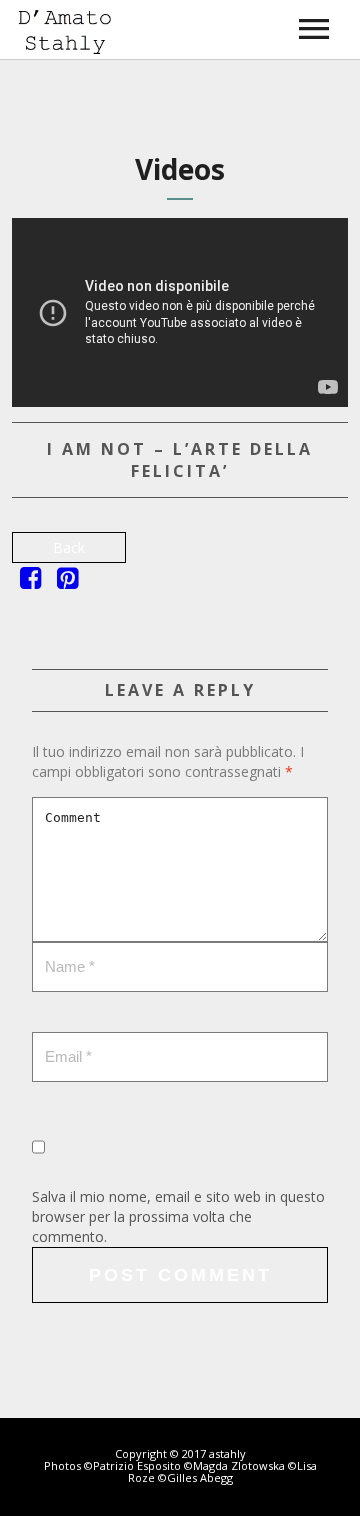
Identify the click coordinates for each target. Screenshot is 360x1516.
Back (69, 547)
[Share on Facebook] (30, 581)
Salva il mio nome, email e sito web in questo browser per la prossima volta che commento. (178, 1216)
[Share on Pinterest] (67, 581)
